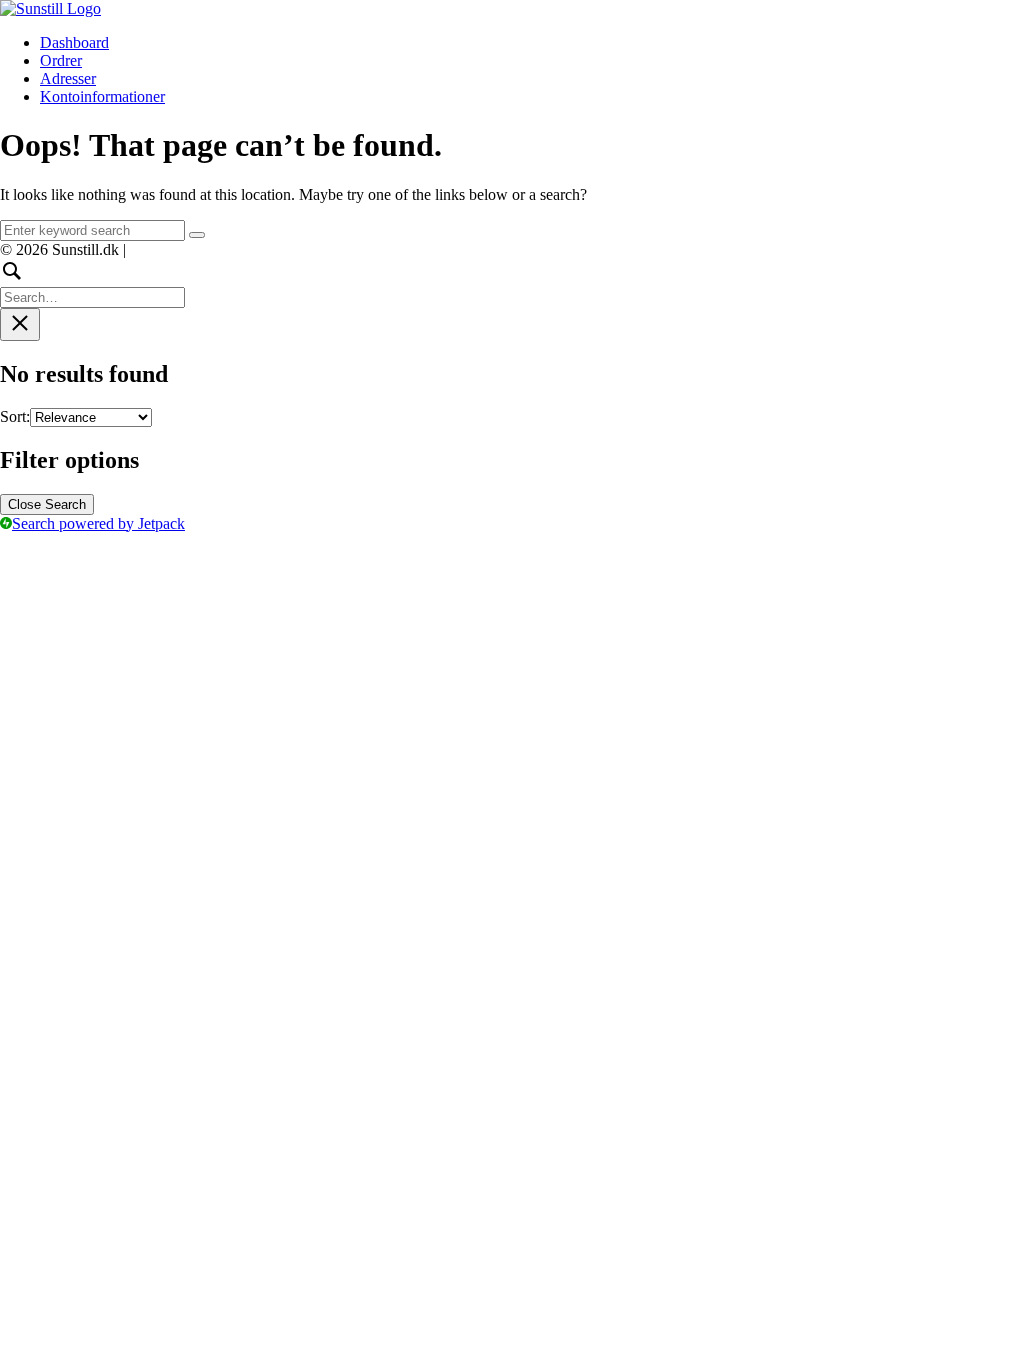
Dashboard (74, 42)
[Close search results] (20, 324)
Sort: (15, 416)
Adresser (68, 78)
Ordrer (61, 60)
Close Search (47, 504)
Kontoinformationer (102, 96)
